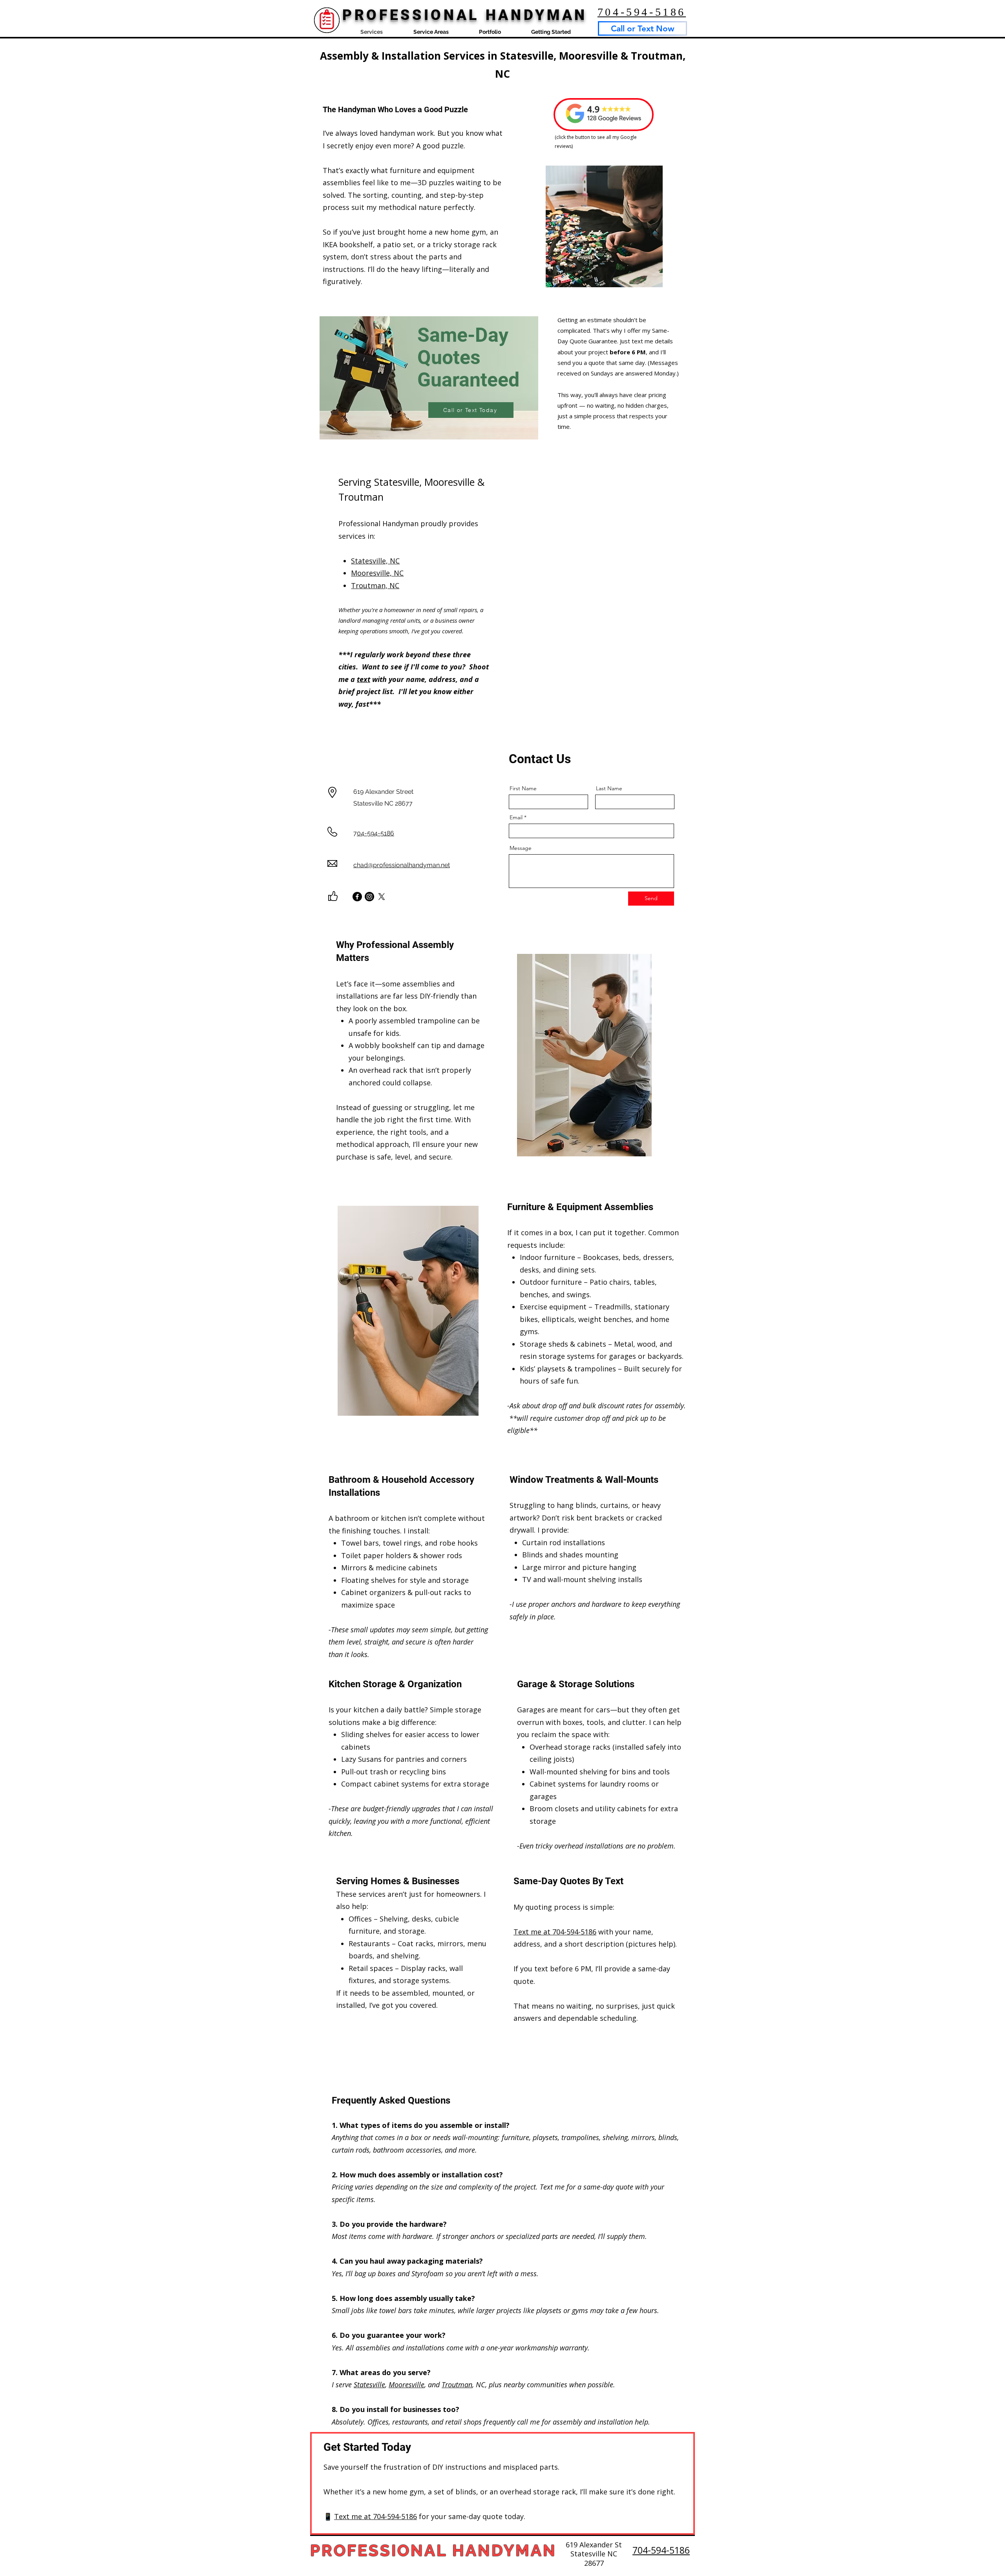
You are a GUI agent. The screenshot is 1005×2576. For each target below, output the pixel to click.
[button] (431, 31)
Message (521, 848)
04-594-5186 (376, 833)
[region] (429, 378)
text (364, 679)
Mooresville (407, 2385)
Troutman (457, 2385)
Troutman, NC (375, 585)
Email (516, 817)
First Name (523, 788)
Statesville (369, 2385)
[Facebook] (357, 897)
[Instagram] (369, 897)
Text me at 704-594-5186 (555, 1932)
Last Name (609, 788)
